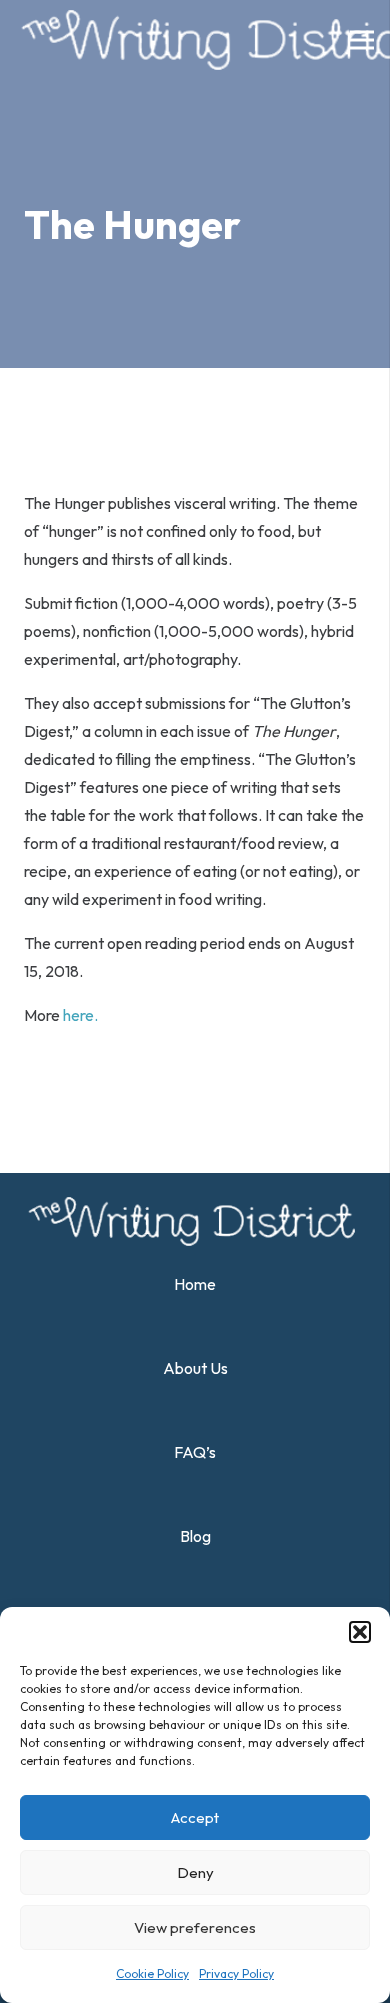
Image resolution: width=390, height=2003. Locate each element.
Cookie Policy (152, 1973)
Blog (195, 1536)
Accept (195, 1817)
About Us (195, 1368)
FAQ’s (195, 1452)
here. (80, 1015)
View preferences (195, 1927)
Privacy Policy (236, 1973)
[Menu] (362, 40)
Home (195, 1284)
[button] (360, 1632)
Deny (195, 1872)
